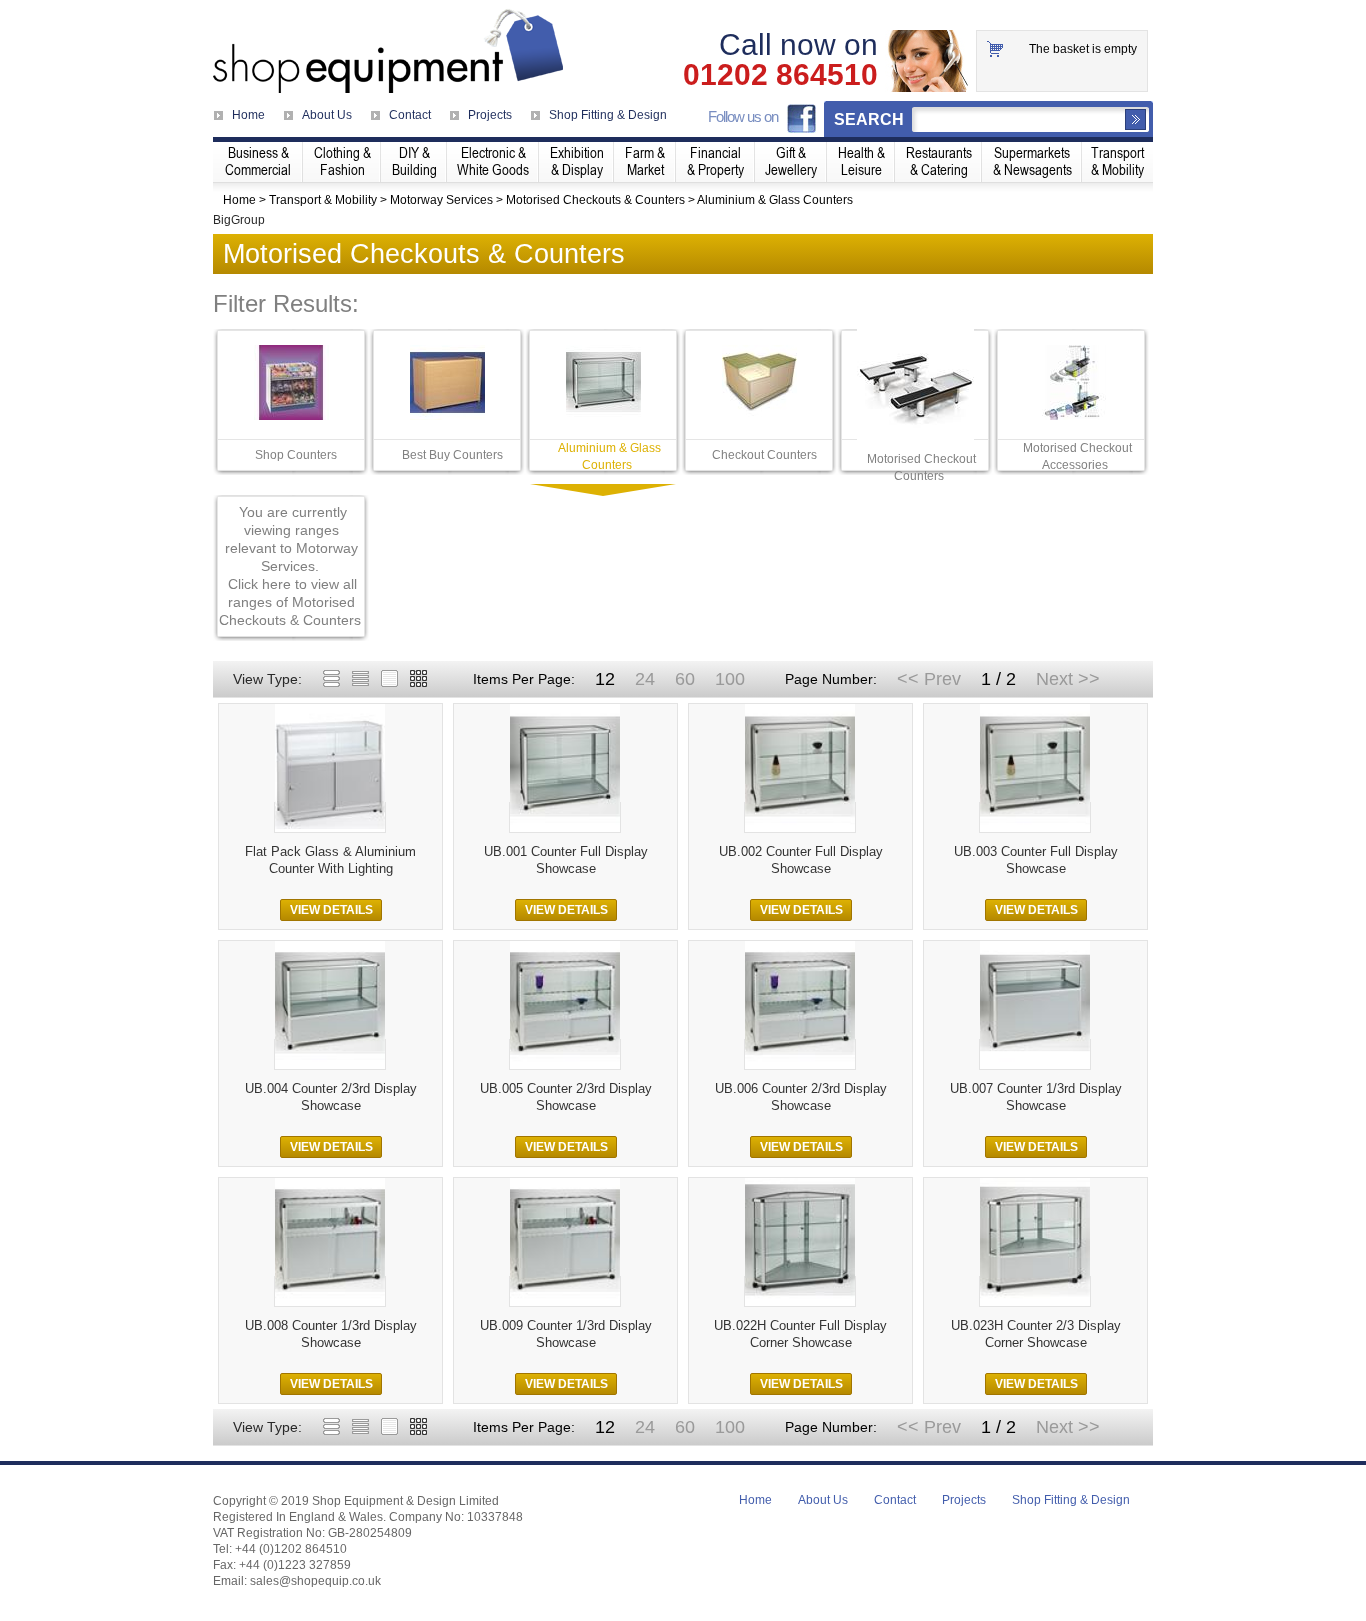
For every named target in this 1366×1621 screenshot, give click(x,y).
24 (645, 679)
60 (685, 679)
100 (730, 679)
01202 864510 (780, 75)
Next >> (1068, 679)
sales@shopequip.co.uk (315, 1581)
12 (605, 679)
